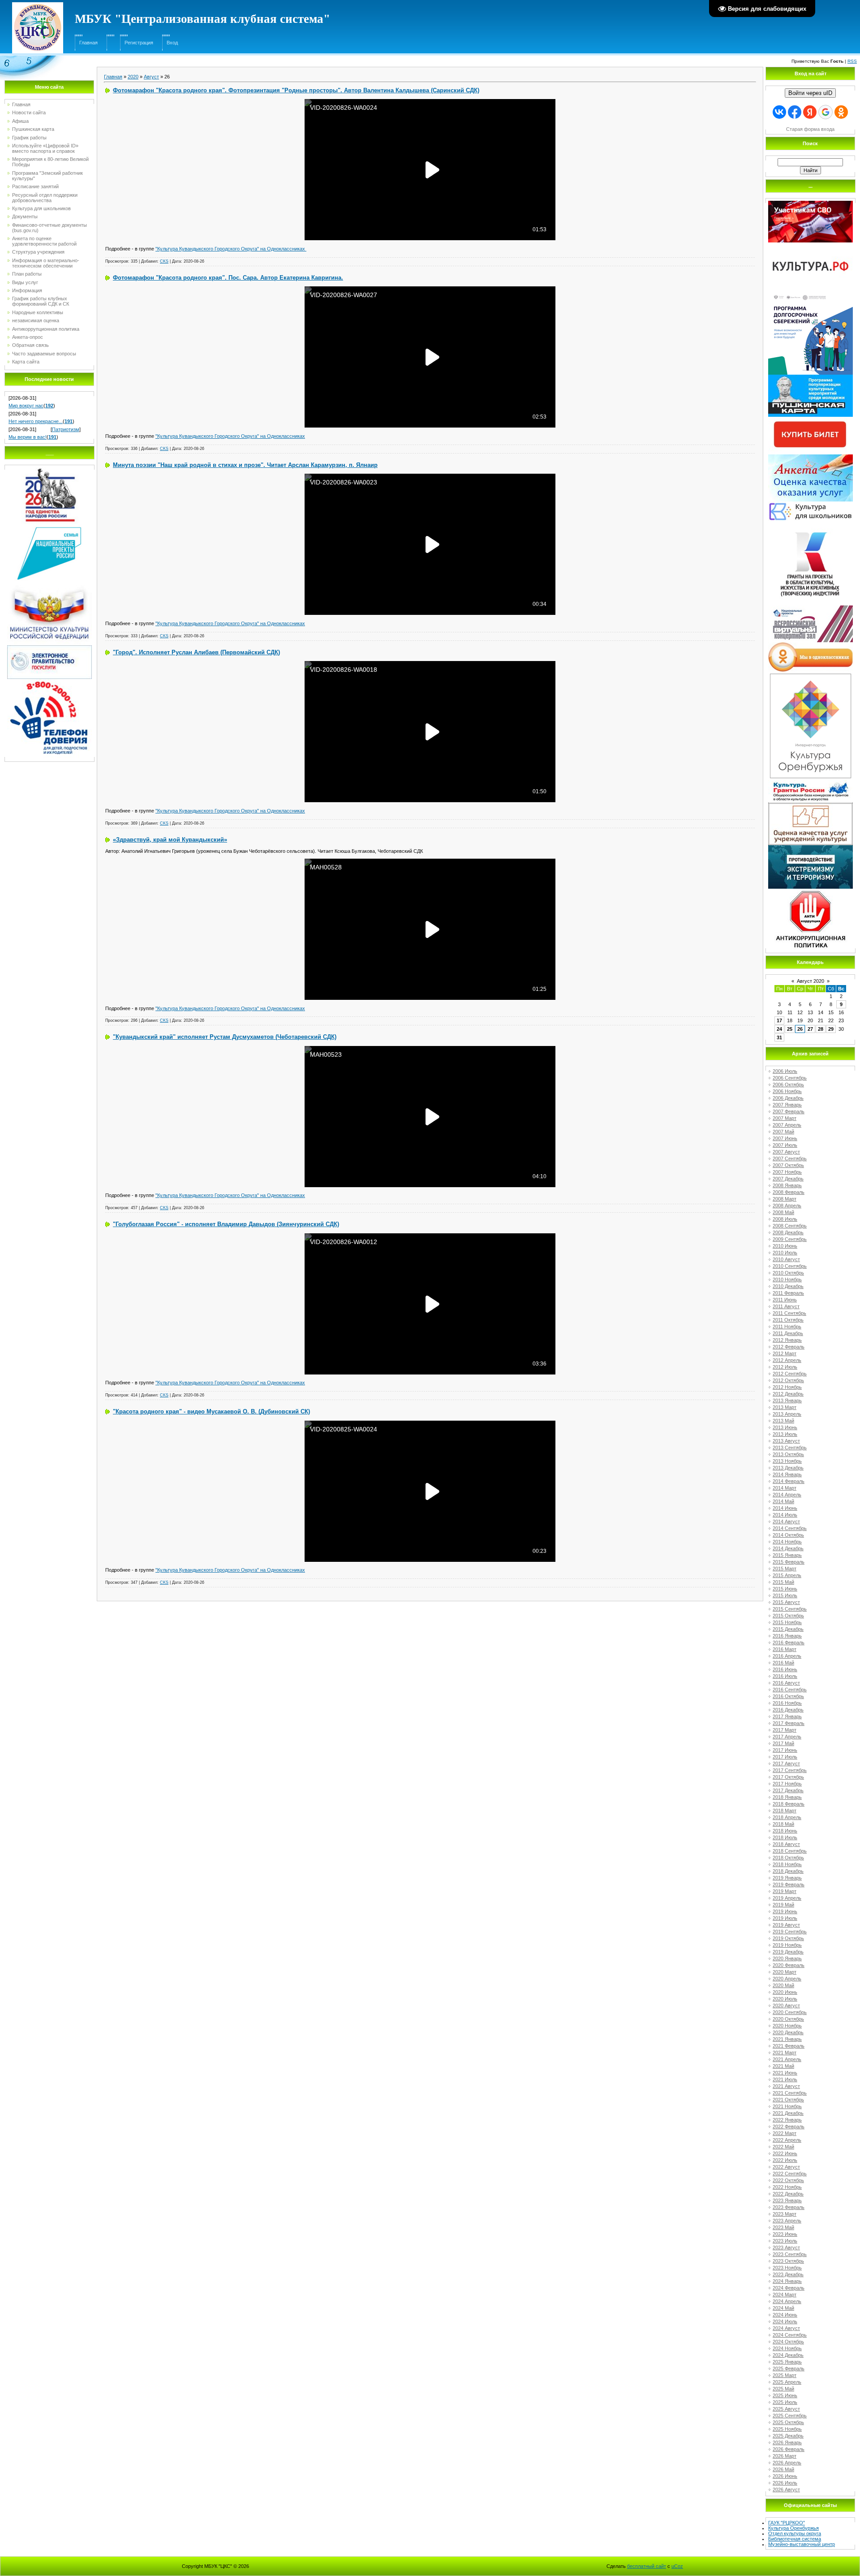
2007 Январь (787, 1105)
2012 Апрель (787, 1360)
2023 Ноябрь (787, 2268)
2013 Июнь (785, 1427)
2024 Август (786, 2328)
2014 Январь (787, 1474)
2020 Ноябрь (787, 2026)
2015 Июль (785, 1595)
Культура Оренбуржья (793, 2528)
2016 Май (783, 1663)
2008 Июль (785, 1219)
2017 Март (785, 1730)
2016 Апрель (787, 1656)
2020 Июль (785, 1999)
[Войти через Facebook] (795, 112)
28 (821, 1029)
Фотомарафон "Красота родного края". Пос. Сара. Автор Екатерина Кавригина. (228, 278)
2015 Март (785, 1569)
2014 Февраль (789, 1481)
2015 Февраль (789, 1562)
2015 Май (783, 1582)
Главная (88, 43)
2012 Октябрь (788, 1380)
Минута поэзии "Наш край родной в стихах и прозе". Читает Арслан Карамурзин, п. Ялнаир (245, 465)
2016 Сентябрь (790, 1690)
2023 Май (783, 2227)
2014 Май (783, 1501)
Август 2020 (811, 981)
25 (790, 1029)
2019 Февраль (789, 1884)
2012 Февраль (789, 1347)
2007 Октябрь (788, 1165)
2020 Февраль (789, 1965)
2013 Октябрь (788, 1454)
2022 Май (783, 2147)
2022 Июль (785, 2160)
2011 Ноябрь (787, 1327)
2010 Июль (785, 1253)
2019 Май (783, 1905)
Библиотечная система (795, 2539)
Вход (172, 43)
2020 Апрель (787, 1979)
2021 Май (783, 2066)
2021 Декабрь (788, 2113)
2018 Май (783, 1824)
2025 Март (785, 2375)
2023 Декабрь (788, 2274)
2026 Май (783, 2469)
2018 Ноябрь (787, 1864)
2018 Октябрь (788, 1858)
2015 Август (786, 1602)
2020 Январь (787, 1958)
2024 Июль (785, 2321)
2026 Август (786, 2490)
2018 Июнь (785, 1831)
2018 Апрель (787, 1817)
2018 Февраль (789, 1804)
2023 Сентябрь (790, 2254)
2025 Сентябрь (790, 2416)
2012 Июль (785, 1367)
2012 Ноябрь (787, 1387)
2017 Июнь (785, 1750)
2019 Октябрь (788, 1938)
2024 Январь (787, 2281)
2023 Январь (787, 2200)
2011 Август (786, 1306)
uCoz (677, 2566)
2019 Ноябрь (787, 1945)
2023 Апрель (787, 2221)
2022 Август (786, 2167)
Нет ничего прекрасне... (36, 421)
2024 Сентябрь (790, 2335)
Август (151, 77)
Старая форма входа (810, 129)
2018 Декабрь (788, 1871)
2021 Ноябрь (787, 2106)
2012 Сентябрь (790, 1374)
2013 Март (785, 1407)
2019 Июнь (785, 1911)
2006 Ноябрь (787, 1091)
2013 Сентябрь (790, 1448)
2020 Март (785, 1972)
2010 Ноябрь (787, 1279)
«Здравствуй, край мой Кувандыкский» (170, 840)
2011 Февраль (788, 1293)
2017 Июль (785, 1757)
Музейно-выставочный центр (802, 2544)
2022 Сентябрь (790, 2174)
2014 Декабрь (788, 1548)
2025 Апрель (787, 2382)
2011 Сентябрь (789, 1313)
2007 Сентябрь (790, 1158)
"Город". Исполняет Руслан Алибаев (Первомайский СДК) (196, 652)
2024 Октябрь (788, 2342)
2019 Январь (787, 1878)
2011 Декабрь (788, 1333)
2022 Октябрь (788, 2180)
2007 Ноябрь (787, 1172)
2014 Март (785, 1488)
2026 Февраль (789, 2449)
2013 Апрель (787, 1414)
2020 (133, 77)
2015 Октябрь (788, 1616)
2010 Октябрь (788, 1273)
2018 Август (786, 1844)
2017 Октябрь (788, 1777)
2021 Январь (787, 2039)
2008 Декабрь (788, 1232)
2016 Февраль (789, 1642)
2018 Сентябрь (790, 1851)
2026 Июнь (785, 2476)
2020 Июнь (785, 1992)
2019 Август (786, 1925)
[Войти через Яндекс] (810, 112)
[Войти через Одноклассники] (841, 112)
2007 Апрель (787, 1125)
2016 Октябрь (788, 1696)
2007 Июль (785, 1145)
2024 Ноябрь (787, 2348)
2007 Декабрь (788, 1179)
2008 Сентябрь (790, 1226)
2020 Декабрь (788, 2032)
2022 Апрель (787, 2140)
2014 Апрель (787, 1495)
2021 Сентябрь (790, 2093)
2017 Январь (787, 1716)
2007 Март (785, 1118)
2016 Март (785, 1649)
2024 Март (785, 2295)
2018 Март (785, 1811)
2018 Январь (787, 1797)
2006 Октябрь (788, 1085)
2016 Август (786, 1683)
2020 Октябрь (788, 2019)
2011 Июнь (785, 1300)
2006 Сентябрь (790, 1078)
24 (779, 1029)
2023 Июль (785, 2241)
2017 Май (783, 1743)
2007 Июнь (785, 1138)
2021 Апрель (787, 2059)
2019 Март (785, 1891)
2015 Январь (787, 1555)
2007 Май (783, 1132)
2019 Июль (785, 1918)
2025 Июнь (785, 2395)
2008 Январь (787, 1185)
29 (831, 1029)
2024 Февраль (789, 2288)
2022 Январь (787, 2120)
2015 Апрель (787, 1575)
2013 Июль (785, 1434)
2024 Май (783, 2308)
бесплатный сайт (647, 2566)
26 (800, 1029)
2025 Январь (787, 2362)
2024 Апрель (787, 2301)
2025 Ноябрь (787, 2429)
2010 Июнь (785, 1246)
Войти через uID (810, 93)
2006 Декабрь (788, 1098)
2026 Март (785, 2456)
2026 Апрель (787, 2463)
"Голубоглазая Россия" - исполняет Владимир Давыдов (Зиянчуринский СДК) (226, 1224)
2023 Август (786, 2248)
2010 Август (786, 1259)
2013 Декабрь (788, 1468)
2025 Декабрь (788, 2436)
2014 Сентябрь (790, 1528)
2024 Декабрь (788, 2355)
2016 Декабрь (788, 1710)
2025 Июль (785, 2402)
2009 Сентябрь (790, 1239)
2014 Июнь (785, 1508)
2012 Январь (787, 1340)
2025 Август (786, 2409)
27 (810, 1029)
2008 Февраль (789, 1192)
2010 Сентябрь (790, 1266)
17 (779, 1020)
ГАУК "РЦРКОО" (787, 2523)
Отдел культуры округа (795, 2533)
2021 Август (786, 2086)
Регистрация (139, 43)
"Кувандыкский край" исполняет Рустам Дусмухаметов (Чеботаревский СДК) (225, 1037)
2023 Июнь (785, 2234)
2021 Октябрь (788, 2100)
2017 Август (786, 1763)
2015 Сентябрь (790, 1609)
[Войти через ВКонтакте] (779, 112)
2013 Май (783, 1421)
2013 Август (786, 1441)
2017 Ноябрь (787, 1784)
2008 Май (783, 1212)
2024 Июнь (785, 2315)
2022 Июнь (785, 2153)
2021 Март (785, 2053)
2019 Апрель (787, 1898)
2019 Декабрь (788, 1952)
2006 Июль (785, 1071)
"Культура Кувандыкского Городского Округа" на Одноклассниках (231, 249)
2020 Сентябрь (790, 2012)
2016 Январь (787, 1636)
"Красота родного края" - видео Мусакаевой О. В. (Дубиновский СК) (211, 1411)
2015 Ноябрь (787, 1622)
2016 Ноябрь (787, 1703)
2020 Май (783, 1985)
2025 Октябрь (788, 2422)
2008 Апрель (787, 1206)
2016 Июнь (785, 1669)
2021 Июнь (785, 2073)
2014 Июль (785, 1515)
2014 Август (786, 1521)
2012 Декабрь (788, 1394)
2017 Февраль (789, 1723)
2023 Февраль (789, 2207)
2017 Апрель (787, 1737)
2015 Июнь (785, 1589)
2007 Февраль (789, 1111)
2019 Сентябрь (790, 1932)
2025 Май (783, 2389)
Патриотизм (66, 429)
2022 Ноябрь (787, 2187)
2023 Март (785, 2214)
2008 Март (785, 1199)
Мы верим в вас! (28, 437)
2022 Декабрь (788, 2194)
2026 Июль (785, 2483)
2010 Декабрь (788, 1286)
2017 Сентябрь (790, 1770)
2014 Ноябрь (787, 1542)
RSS (852, 61)
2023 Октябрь (788, 2261)
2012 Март (785, 1353)
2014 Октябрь (788, 1535)
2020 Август (786, 2005)
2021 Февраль (789, 2046)
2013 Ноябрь (787, 1461)
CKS (164, 261)
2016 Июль (785, 1676)
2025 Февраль (789, 2369)
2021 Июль (785, 2079)
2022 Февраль (789, 2126)
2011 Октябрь (788, 1320)
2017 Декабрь (788, 1790)
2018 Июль (785, 1837)
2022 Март (785, 2133)
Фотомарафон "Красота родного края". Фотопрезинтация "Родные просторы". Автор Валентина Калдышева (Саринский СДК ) (296, 90)
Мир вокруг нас (26, 406)
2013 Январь (787, 1400)
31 (779, 1037)
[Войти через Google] (826, 112)
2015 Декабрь (788, 1629)
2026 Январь (787, 2442)
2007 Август (786, 1152)
